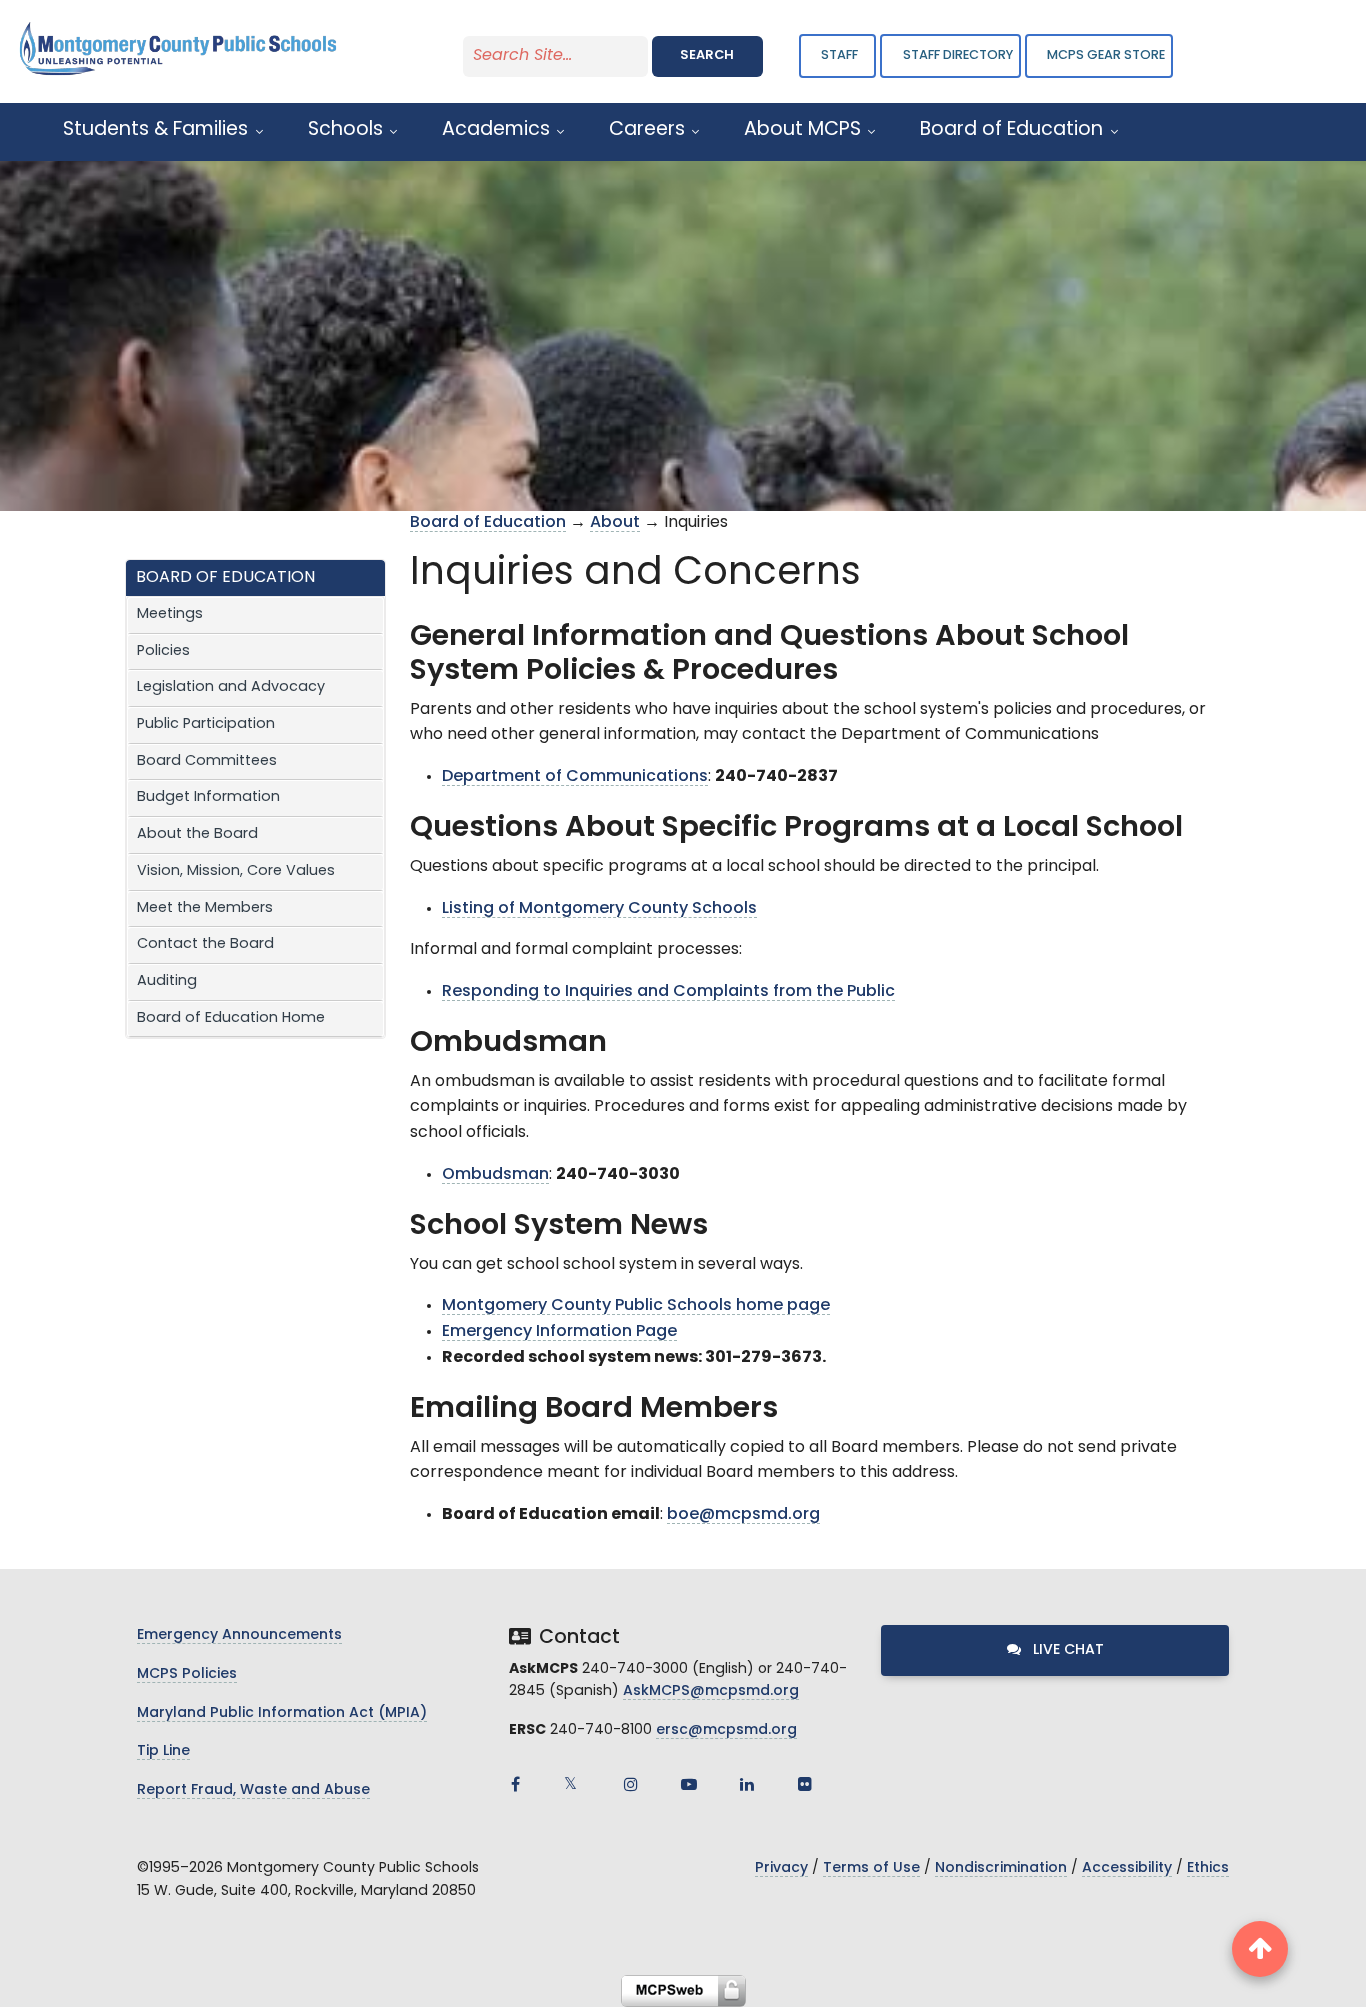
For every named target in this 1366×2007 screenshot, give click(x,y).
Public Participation (206, 724)
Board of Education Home (231, 1018)
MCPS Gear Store (1106, 55)
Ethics (1208, 1868)
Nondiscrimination (1001, 1868)
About (615, 523)
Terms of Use (871, 1868)
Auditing (167, 981)
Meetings (170, 614)
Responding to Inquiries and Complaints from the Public (668, 992)
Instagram (631, 1784)
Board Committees (207, 761)
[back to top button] (1260, 1949)
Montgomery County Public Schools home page (636, 1306)
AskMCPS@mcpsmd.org (711, 1691)
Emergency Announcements (239, 1635)
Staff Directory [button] (958, 55)
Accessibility (1127, 1868)
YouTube (689, 1784)
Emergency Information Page (559, 1332)
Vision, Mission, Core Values (236, 871)
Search (707, 55)
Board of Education (488, 523)
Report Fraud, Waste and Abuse (253, 1790)
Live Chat (1066, 1650)
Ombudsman (495, 1175)
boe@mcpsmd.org (743, 1515)
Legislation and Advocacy (231, 687)
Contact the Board (205, 944)
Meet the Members (205, 908)
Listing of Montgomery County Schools (599, 909)
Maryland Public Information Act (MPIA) (282, 1713)
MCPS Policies (187, 1674)
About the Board (197, 834)
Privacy (781, 1868)
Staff (839, 55)
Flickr (805, 1784)
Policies (163, 651)
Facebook (515, 1784)
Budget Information (208, 797)
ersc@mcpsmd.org (726, 1730)
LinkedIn (747, 1784)
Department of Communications (575, 777)
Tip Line (163, 1751)
